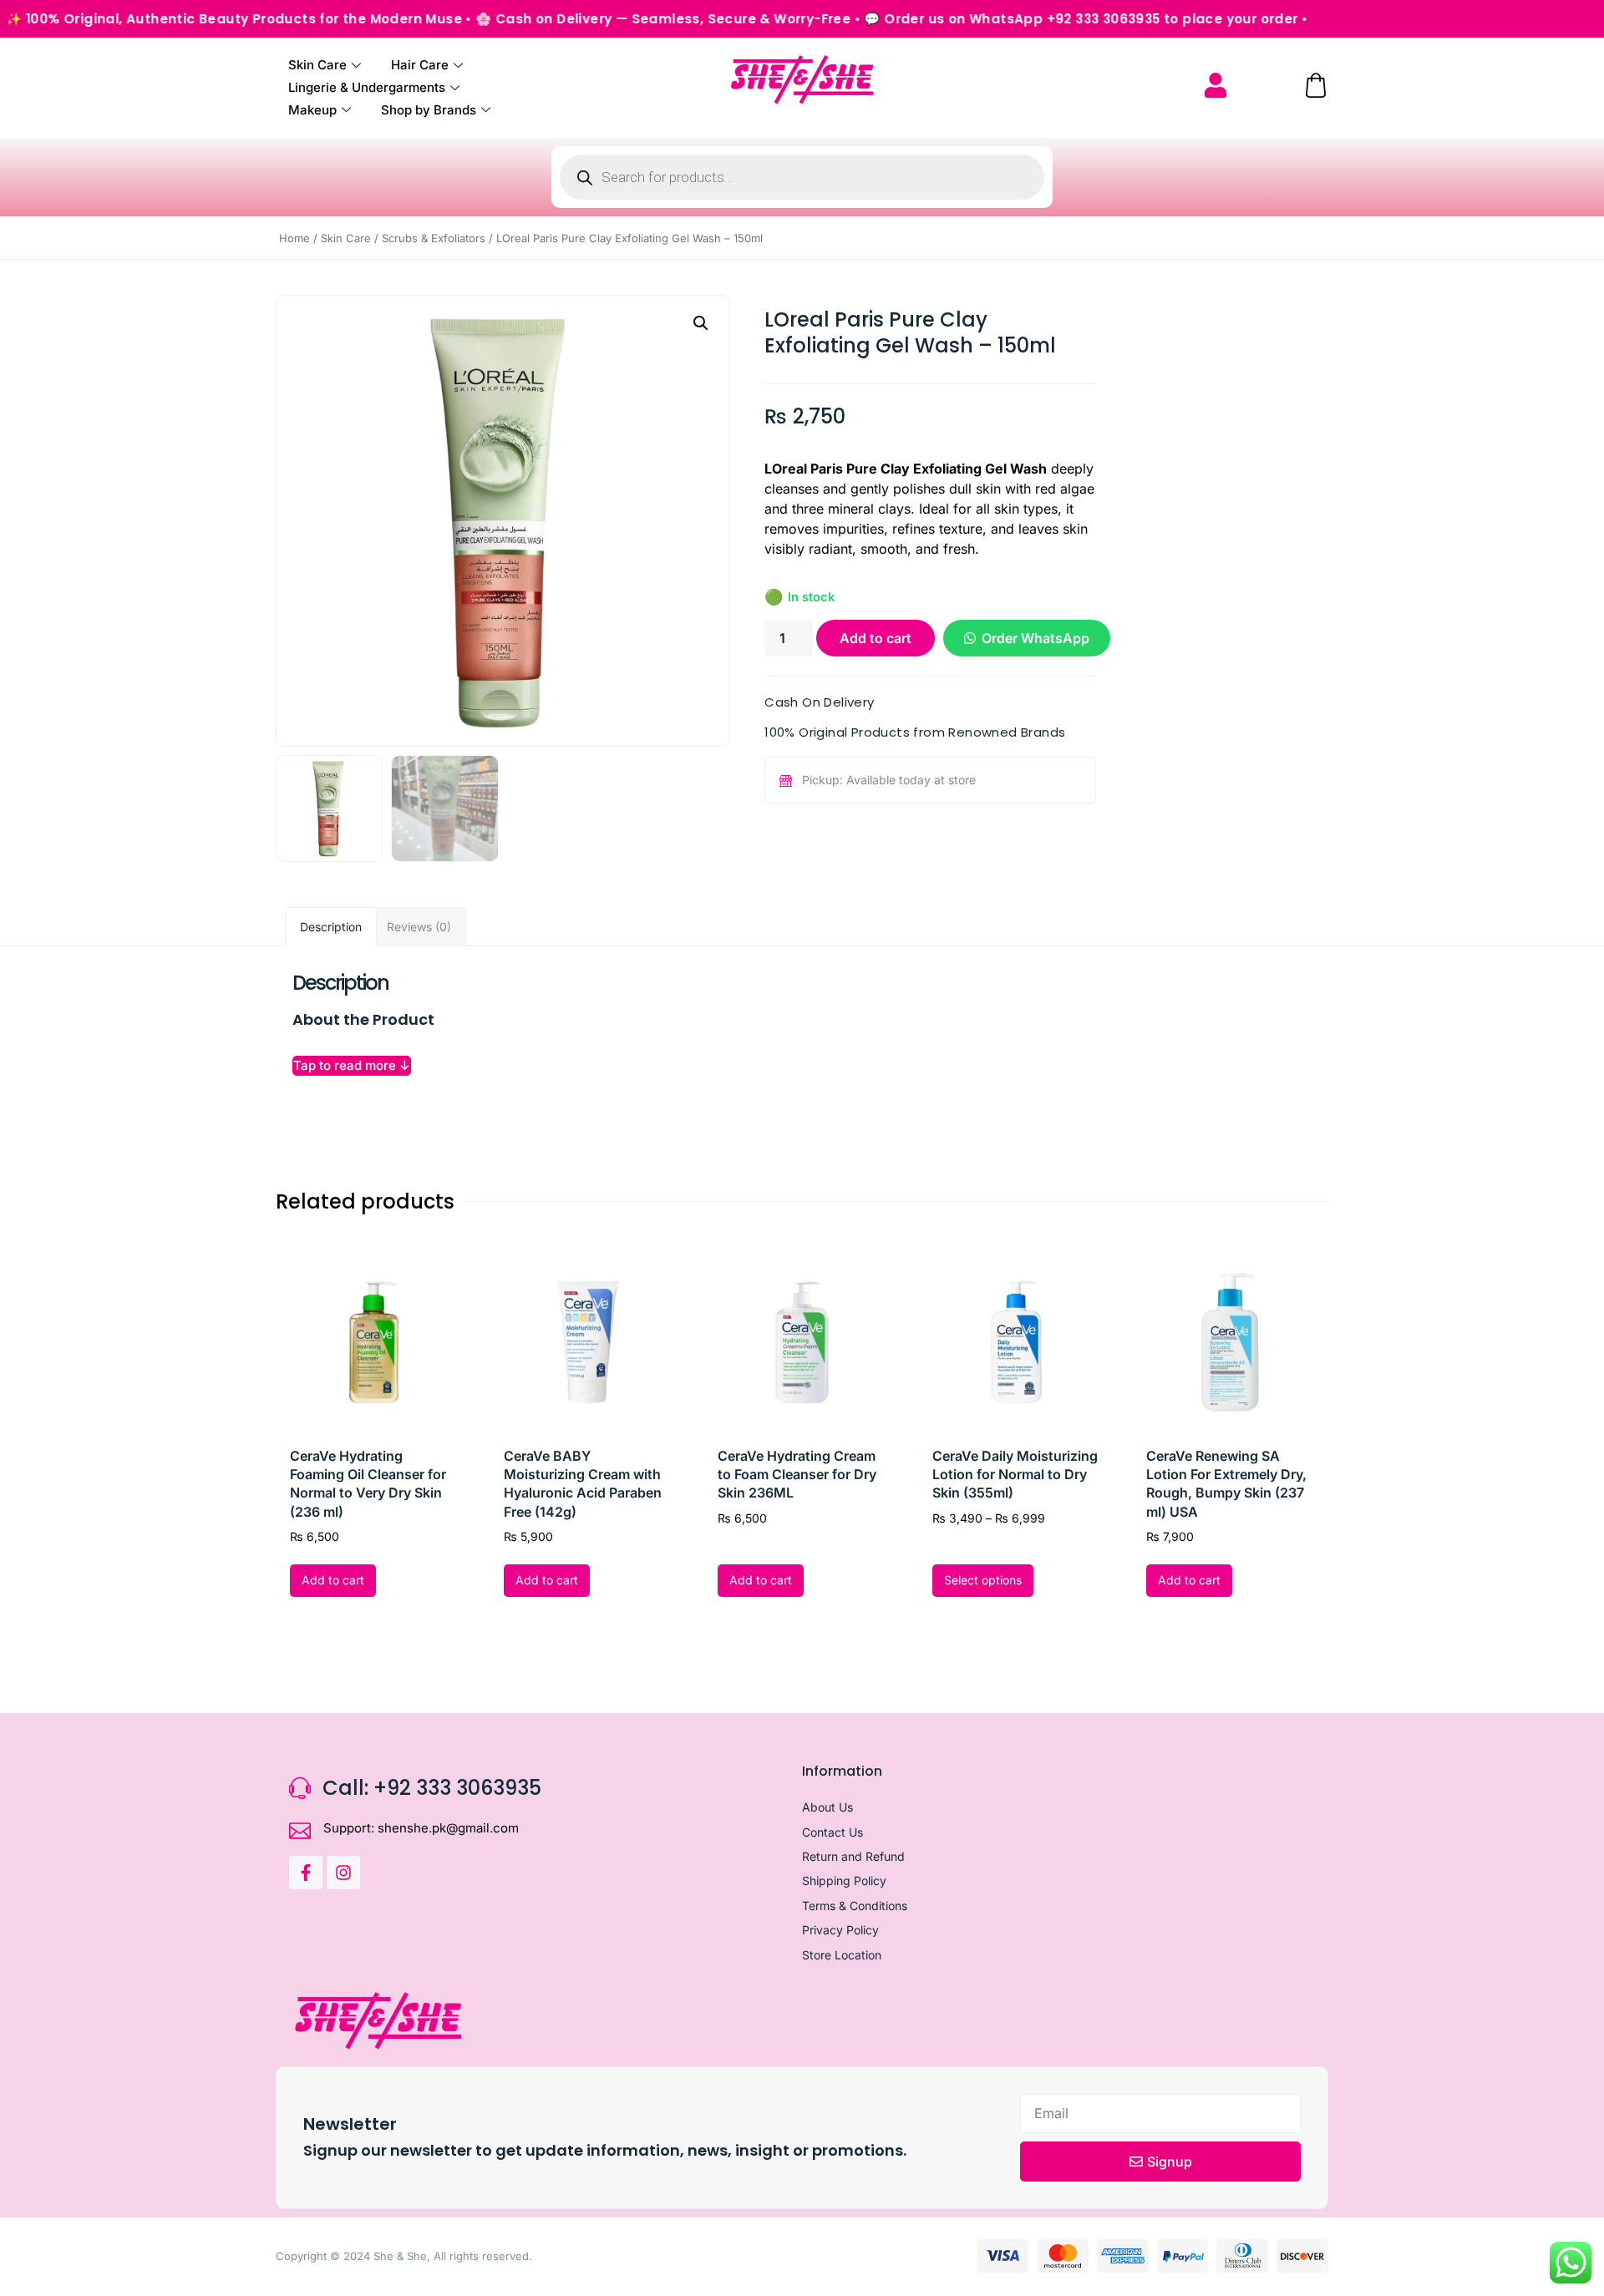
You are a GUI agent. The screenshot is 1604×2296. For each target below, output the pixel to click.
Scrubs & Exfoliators (434, 238)
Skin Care (317, 65)
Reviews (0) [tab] (419, 927)
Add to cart (876, 638)
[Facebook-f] (306, 1873)
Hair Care (420, 65)
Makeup (312, 110)
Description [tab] (331, 927)
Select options (983, 1580)
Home (294, 238)
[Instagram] (343, 1873)
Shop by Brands (429, 110)
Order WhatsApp (1035, 638)
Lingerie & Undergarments (367, 87)
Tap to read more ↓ (352, 1065)
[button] (701, 323)
